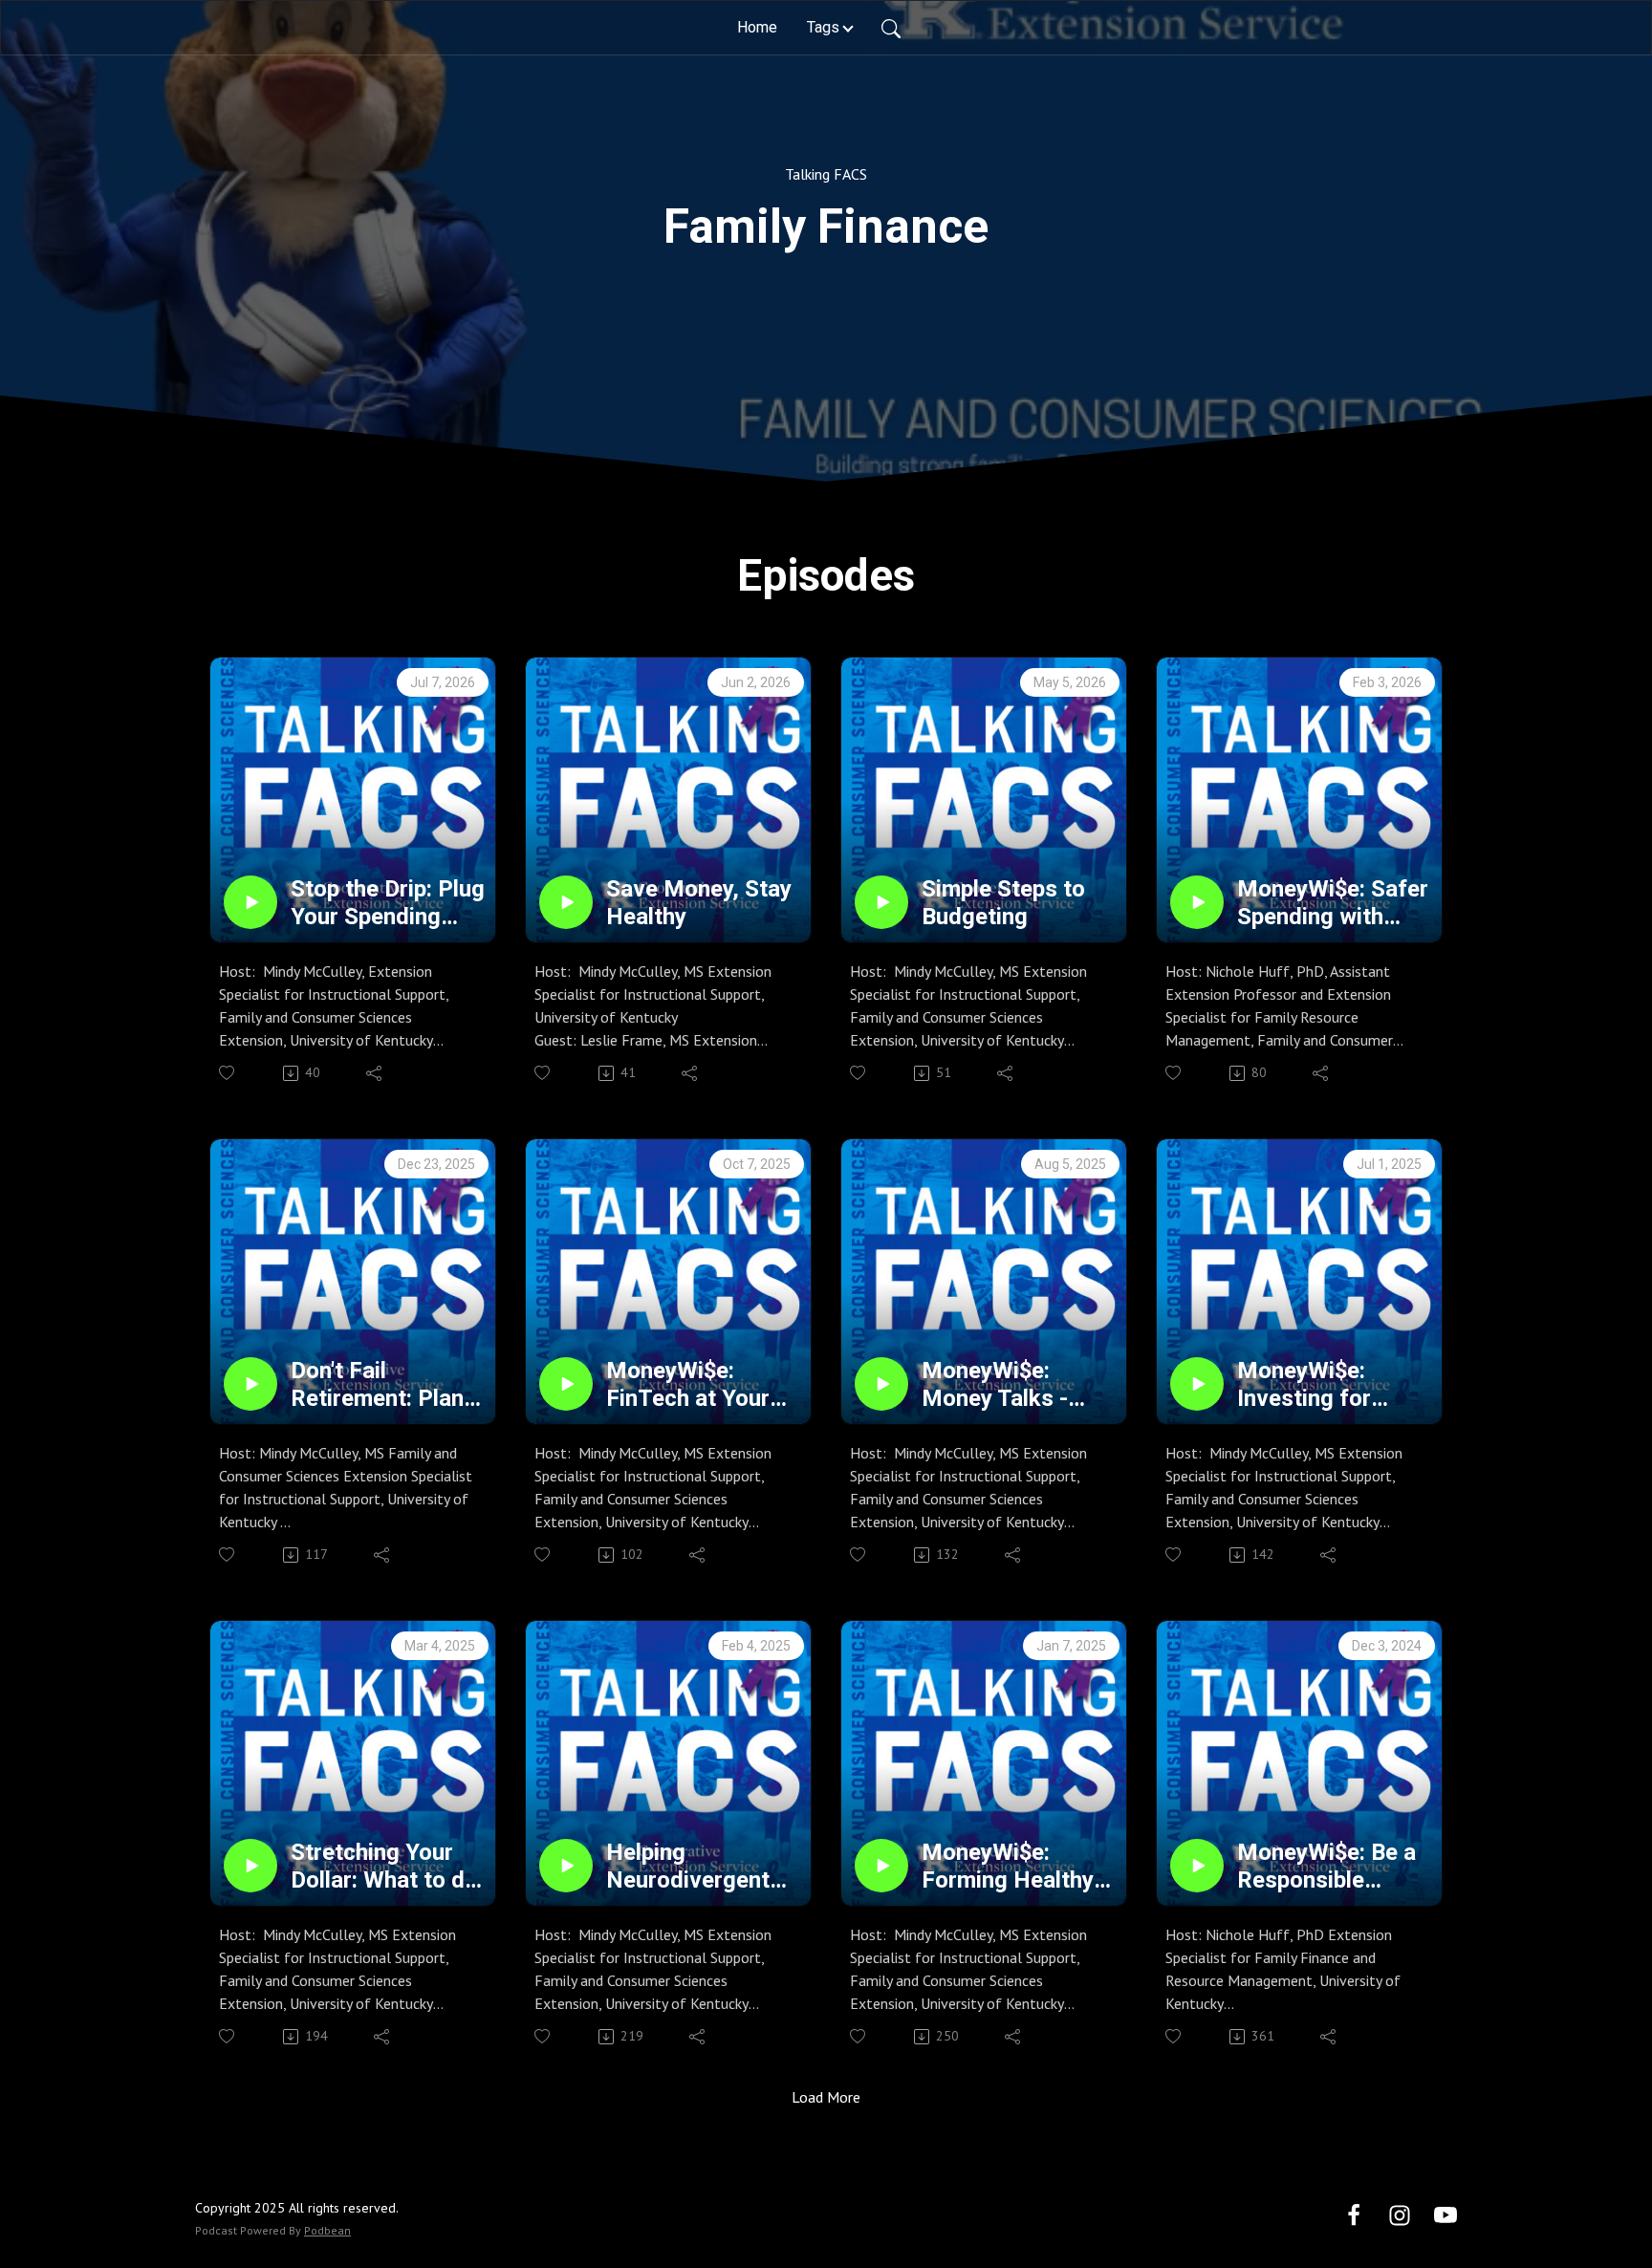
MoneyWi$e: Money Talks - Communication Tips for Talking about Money (1003, 1385)
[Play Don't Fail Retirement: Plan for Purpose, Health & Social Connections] (250, 1384)
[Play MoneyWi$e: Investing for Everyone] (1197, 1384)
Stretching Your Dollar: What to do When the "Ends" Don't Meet (384, 1867)
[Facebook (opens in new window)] (1354, 2214)
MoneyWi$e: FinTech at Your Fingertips (688, 1385)
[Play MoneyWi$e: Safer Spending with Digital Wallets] (1197, 902)
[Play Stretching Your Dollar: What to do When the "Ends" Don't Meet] (250, 1866)
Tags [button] (823, 27)
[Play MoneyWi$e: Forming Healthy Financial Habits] (881, 1866)
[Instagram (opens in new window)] (1400, 2214)
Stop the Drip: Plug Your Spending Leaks (388, 903)
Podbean (327, 2230)
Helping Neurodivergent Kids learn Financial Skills (688, 1867)
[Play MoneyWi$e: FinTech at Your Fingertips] (566, 1384)
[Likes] (228, 1073)
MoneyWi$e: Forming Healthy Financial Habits (1008, 1867)
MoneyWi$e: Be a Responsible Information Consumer (1326, 1867)
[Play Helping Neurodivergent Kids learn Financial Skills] (566, 1866)
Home (757, 27)
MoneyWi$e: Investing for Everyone (1304, 1385)
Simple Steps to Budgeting (1003, 903)
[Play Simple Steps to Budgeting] (881, 902)
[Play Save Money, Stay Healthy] (566, 902)
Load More (826, 2097)
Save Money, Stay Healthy (699, 903)
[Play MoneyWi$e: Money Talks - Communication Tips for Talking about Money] (881, 1384)
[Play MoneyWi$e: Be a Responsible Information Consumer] (1197, 1866)
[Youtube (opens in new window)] (1445, 2214)
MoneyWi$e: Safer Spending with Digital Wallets (1333, 903)
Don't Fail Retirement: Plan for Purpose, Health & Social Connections (377, 1385)
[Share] (375, 1073)
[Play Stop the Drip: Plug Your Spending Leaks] (250, 902)
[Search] (891, 28)
